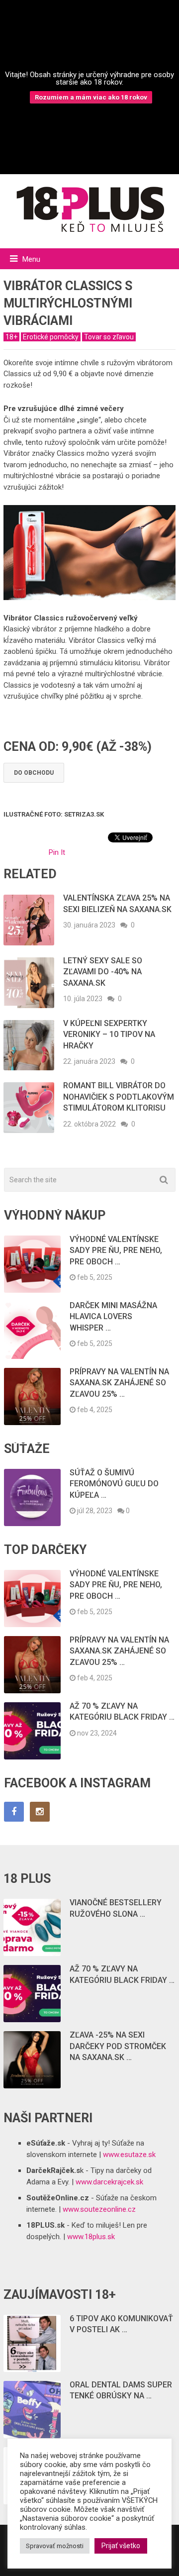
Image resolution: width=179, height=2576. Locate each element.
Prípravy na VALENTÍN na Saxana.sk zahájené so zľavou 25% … (119, 1383)
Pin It (57, 852)
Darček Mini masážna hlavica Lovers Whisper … (113, 1317)
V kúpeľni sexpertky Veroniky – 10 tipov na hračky (109, 1034)
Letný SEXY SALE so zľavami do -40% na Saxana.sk (103, 972)
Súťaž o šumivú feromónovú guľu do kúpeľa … (114, 1484)
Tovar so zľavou (109, 337)
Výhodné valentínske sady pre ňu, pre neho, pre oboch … (116, 1250)
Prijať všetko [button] (121, 2546)
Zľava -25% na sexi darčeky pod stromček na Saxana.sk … (118, 2046)
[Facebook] (14, 1812)
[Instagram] (40, 1812)
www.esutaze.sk (129, 2155)
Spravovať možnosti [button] (55, 2546)
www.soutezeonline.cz (99, 2209)
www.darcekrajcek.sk (109, 2182)
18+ (11, 337)
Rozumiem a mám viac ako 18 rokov (91, 97)
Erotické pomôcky (51, 337)
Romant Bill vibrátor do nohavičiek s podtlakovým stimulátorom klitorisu (119, 1097)
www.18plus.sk (91, 2237)
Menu (31, 259)
